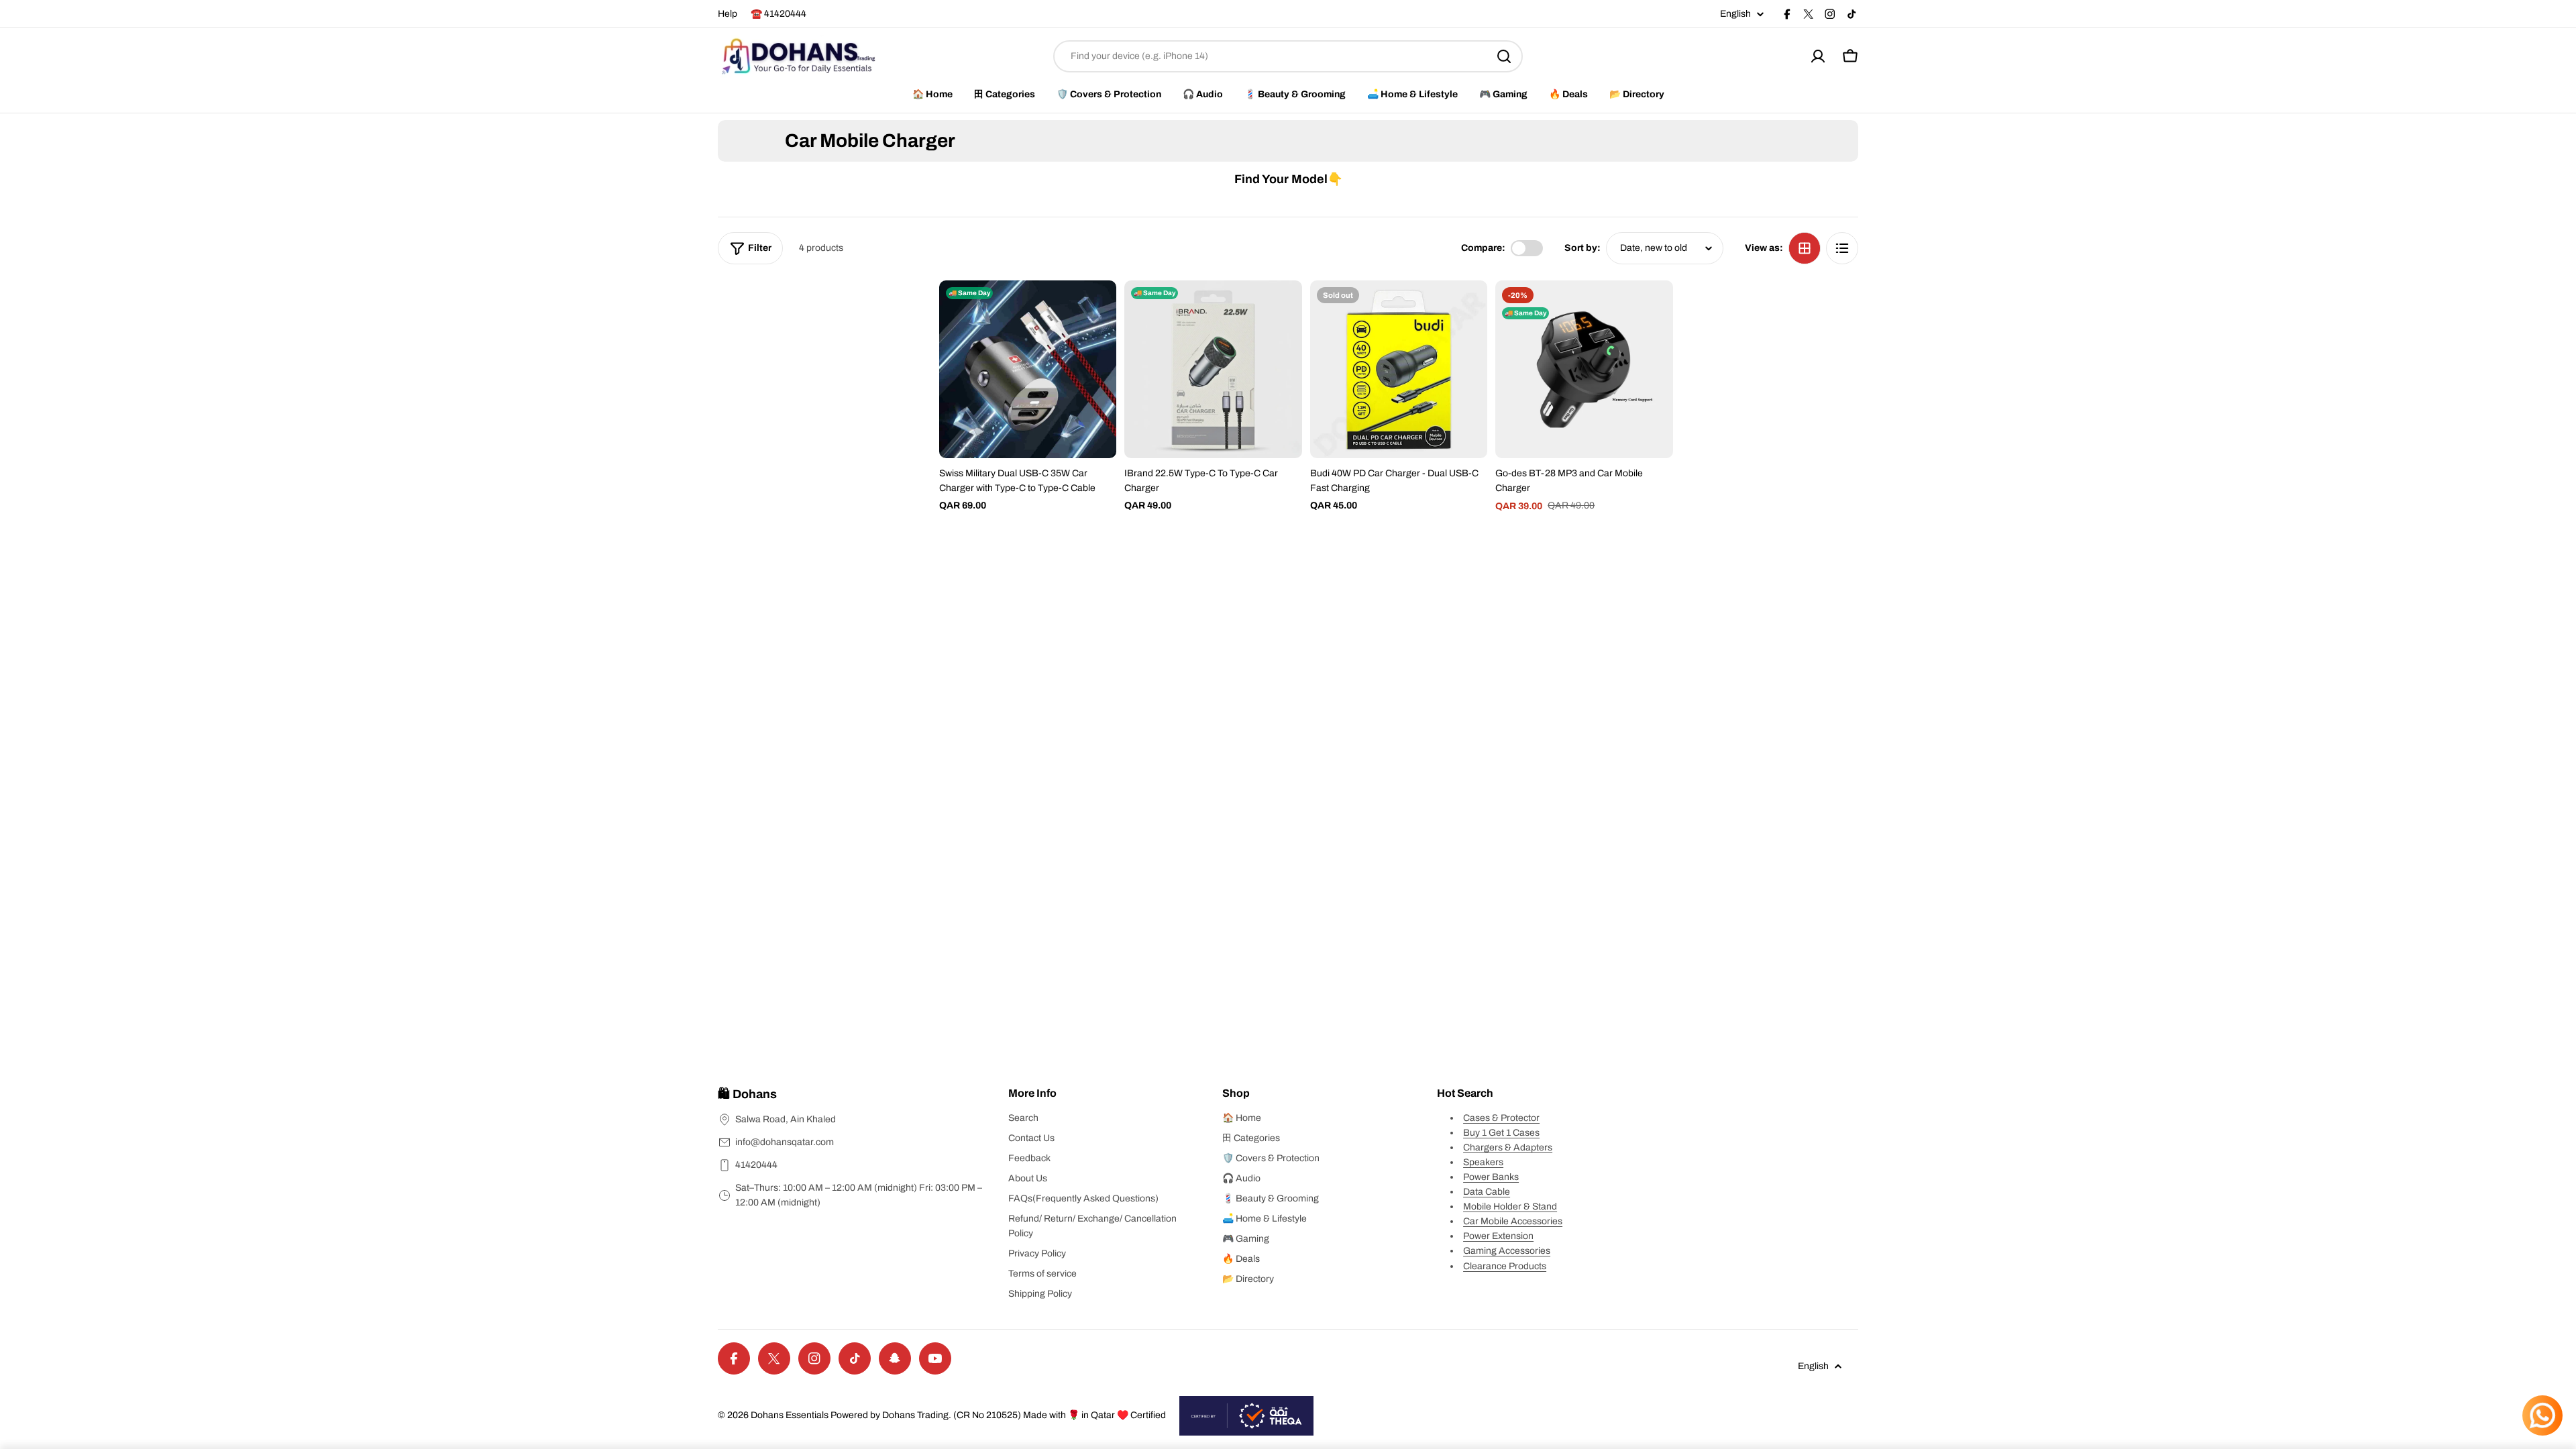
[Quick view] (1097, 310)
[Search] (1504, 56)
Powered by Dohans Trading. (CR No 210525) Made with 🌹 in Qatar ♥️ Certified (998, 1415)
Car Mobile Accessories (1513, 1221)
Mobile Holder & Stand (1510, 1206)
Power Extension (1498, 1236)
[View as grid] (1805, 248)
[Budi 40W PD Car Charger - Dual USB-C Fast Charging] (1399, 369)
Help (728, 14)
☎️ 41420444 (779, 14)
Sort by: (1582, 248)
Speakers (1483, 1162)
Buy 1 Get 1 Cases (1501, 1133)
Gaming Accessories (1507, 1251)
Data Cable (1487, 1192)
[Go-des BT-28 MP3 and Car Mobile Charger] (1584, 369)
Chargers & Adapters (1508, 1147)
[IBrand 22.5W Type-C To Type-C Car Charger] (1213, 369)
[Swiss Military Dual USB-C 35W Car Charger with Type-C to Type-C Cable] (1028, 369)
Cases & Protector (1501, 1118)
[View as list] (1842, 248)
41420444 (756, 1165)
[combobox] (1288, 56)
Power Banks (1491, 1177)
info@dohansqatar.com (785, 1142)
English (1735, 14)
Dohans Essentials (790, 1415)
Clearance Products (1505, 1266)
